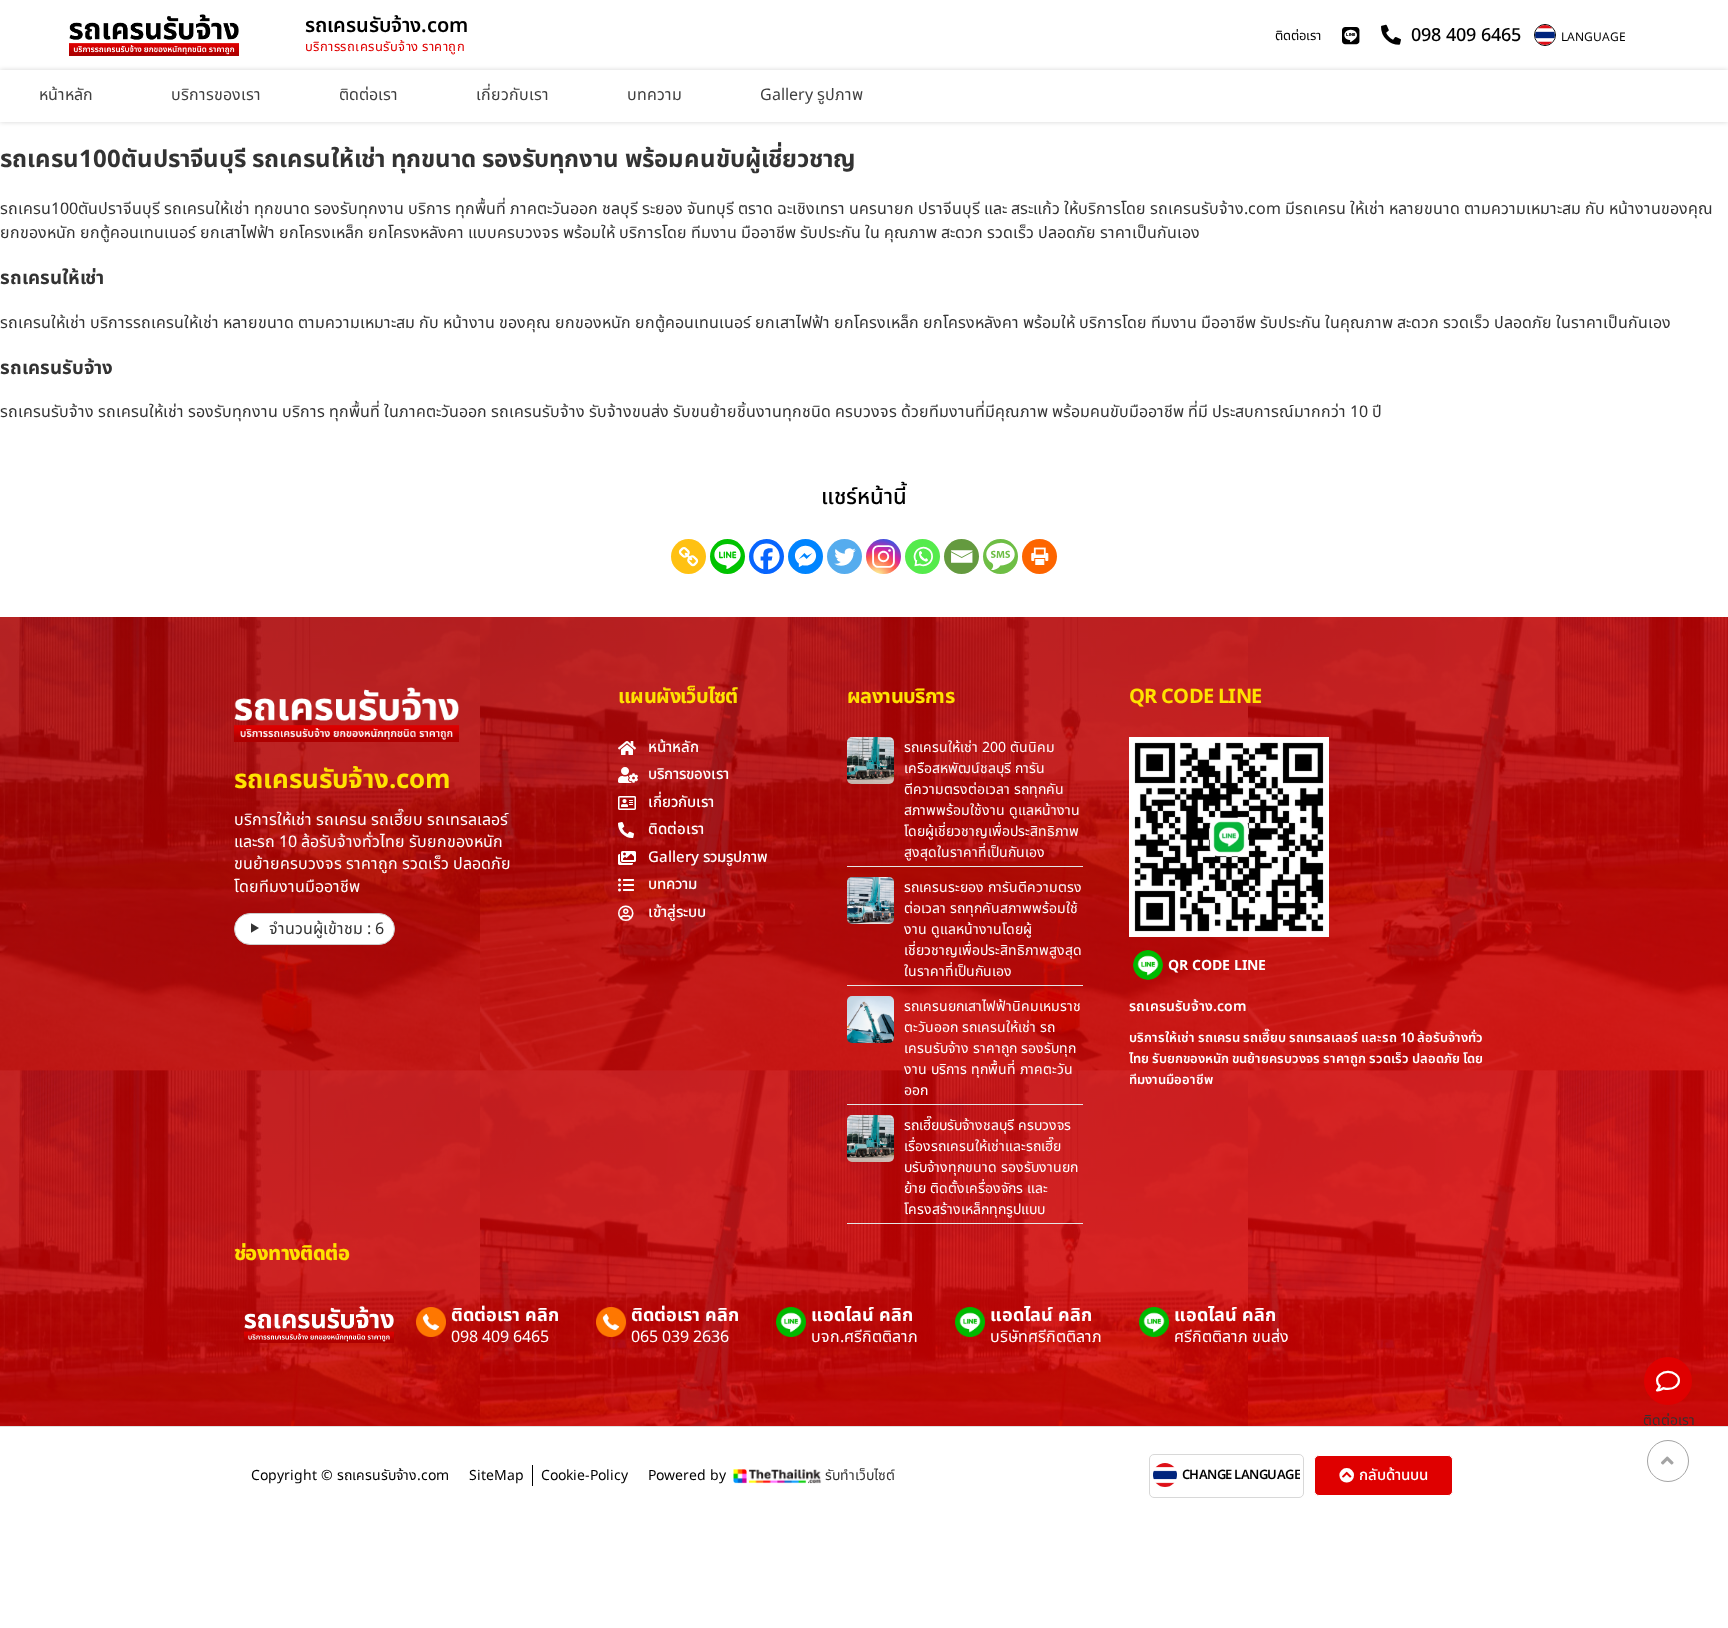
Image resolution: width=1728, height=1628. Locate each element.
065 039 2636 (680, 1337)
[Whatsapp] (922, 556)
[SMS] (1000, 556)
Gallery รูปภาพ (811, 95)
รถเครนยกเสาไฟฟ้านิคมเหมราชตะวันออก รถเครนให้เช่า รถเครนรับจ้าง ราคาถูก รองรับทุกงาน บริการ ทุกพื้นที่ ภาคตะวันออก (992, 1048)
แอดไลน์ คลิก (862, 1315)
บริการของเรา (216, 95)
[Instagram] (883, 556)
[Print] (1039, 556)
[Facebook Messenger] (805, 556)
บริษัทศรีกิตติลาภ (1046, 1337)
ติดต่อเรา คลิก (505, 1315)
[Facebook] (766, 556)
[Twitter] (844, 556)
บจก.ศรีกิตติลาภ (864, 1337)
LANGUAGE (1593, 37)
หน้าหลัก (66, 95)
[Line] (727, 556)
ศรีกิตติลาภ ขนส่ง (1231, 1337)
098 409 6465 (500, 1337)
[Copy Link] (688, 556)
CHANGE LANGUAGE (1241, 1475)
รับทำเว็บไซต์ (860, 1475)
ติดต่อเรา (1298, 36)
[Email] (961, 556)
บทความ (654, 95)
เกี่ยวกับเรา (512, 95)
